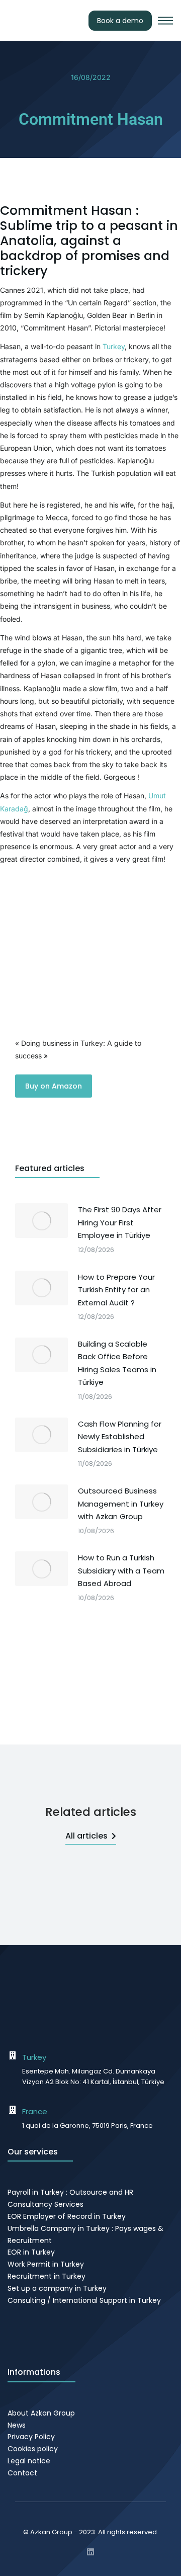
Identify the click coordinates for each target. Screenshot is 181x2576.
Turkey (114, 346)
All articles (86, 1836)
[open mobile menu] (165, 21)
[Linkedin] (90, 2552)
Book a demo (120, 21)
